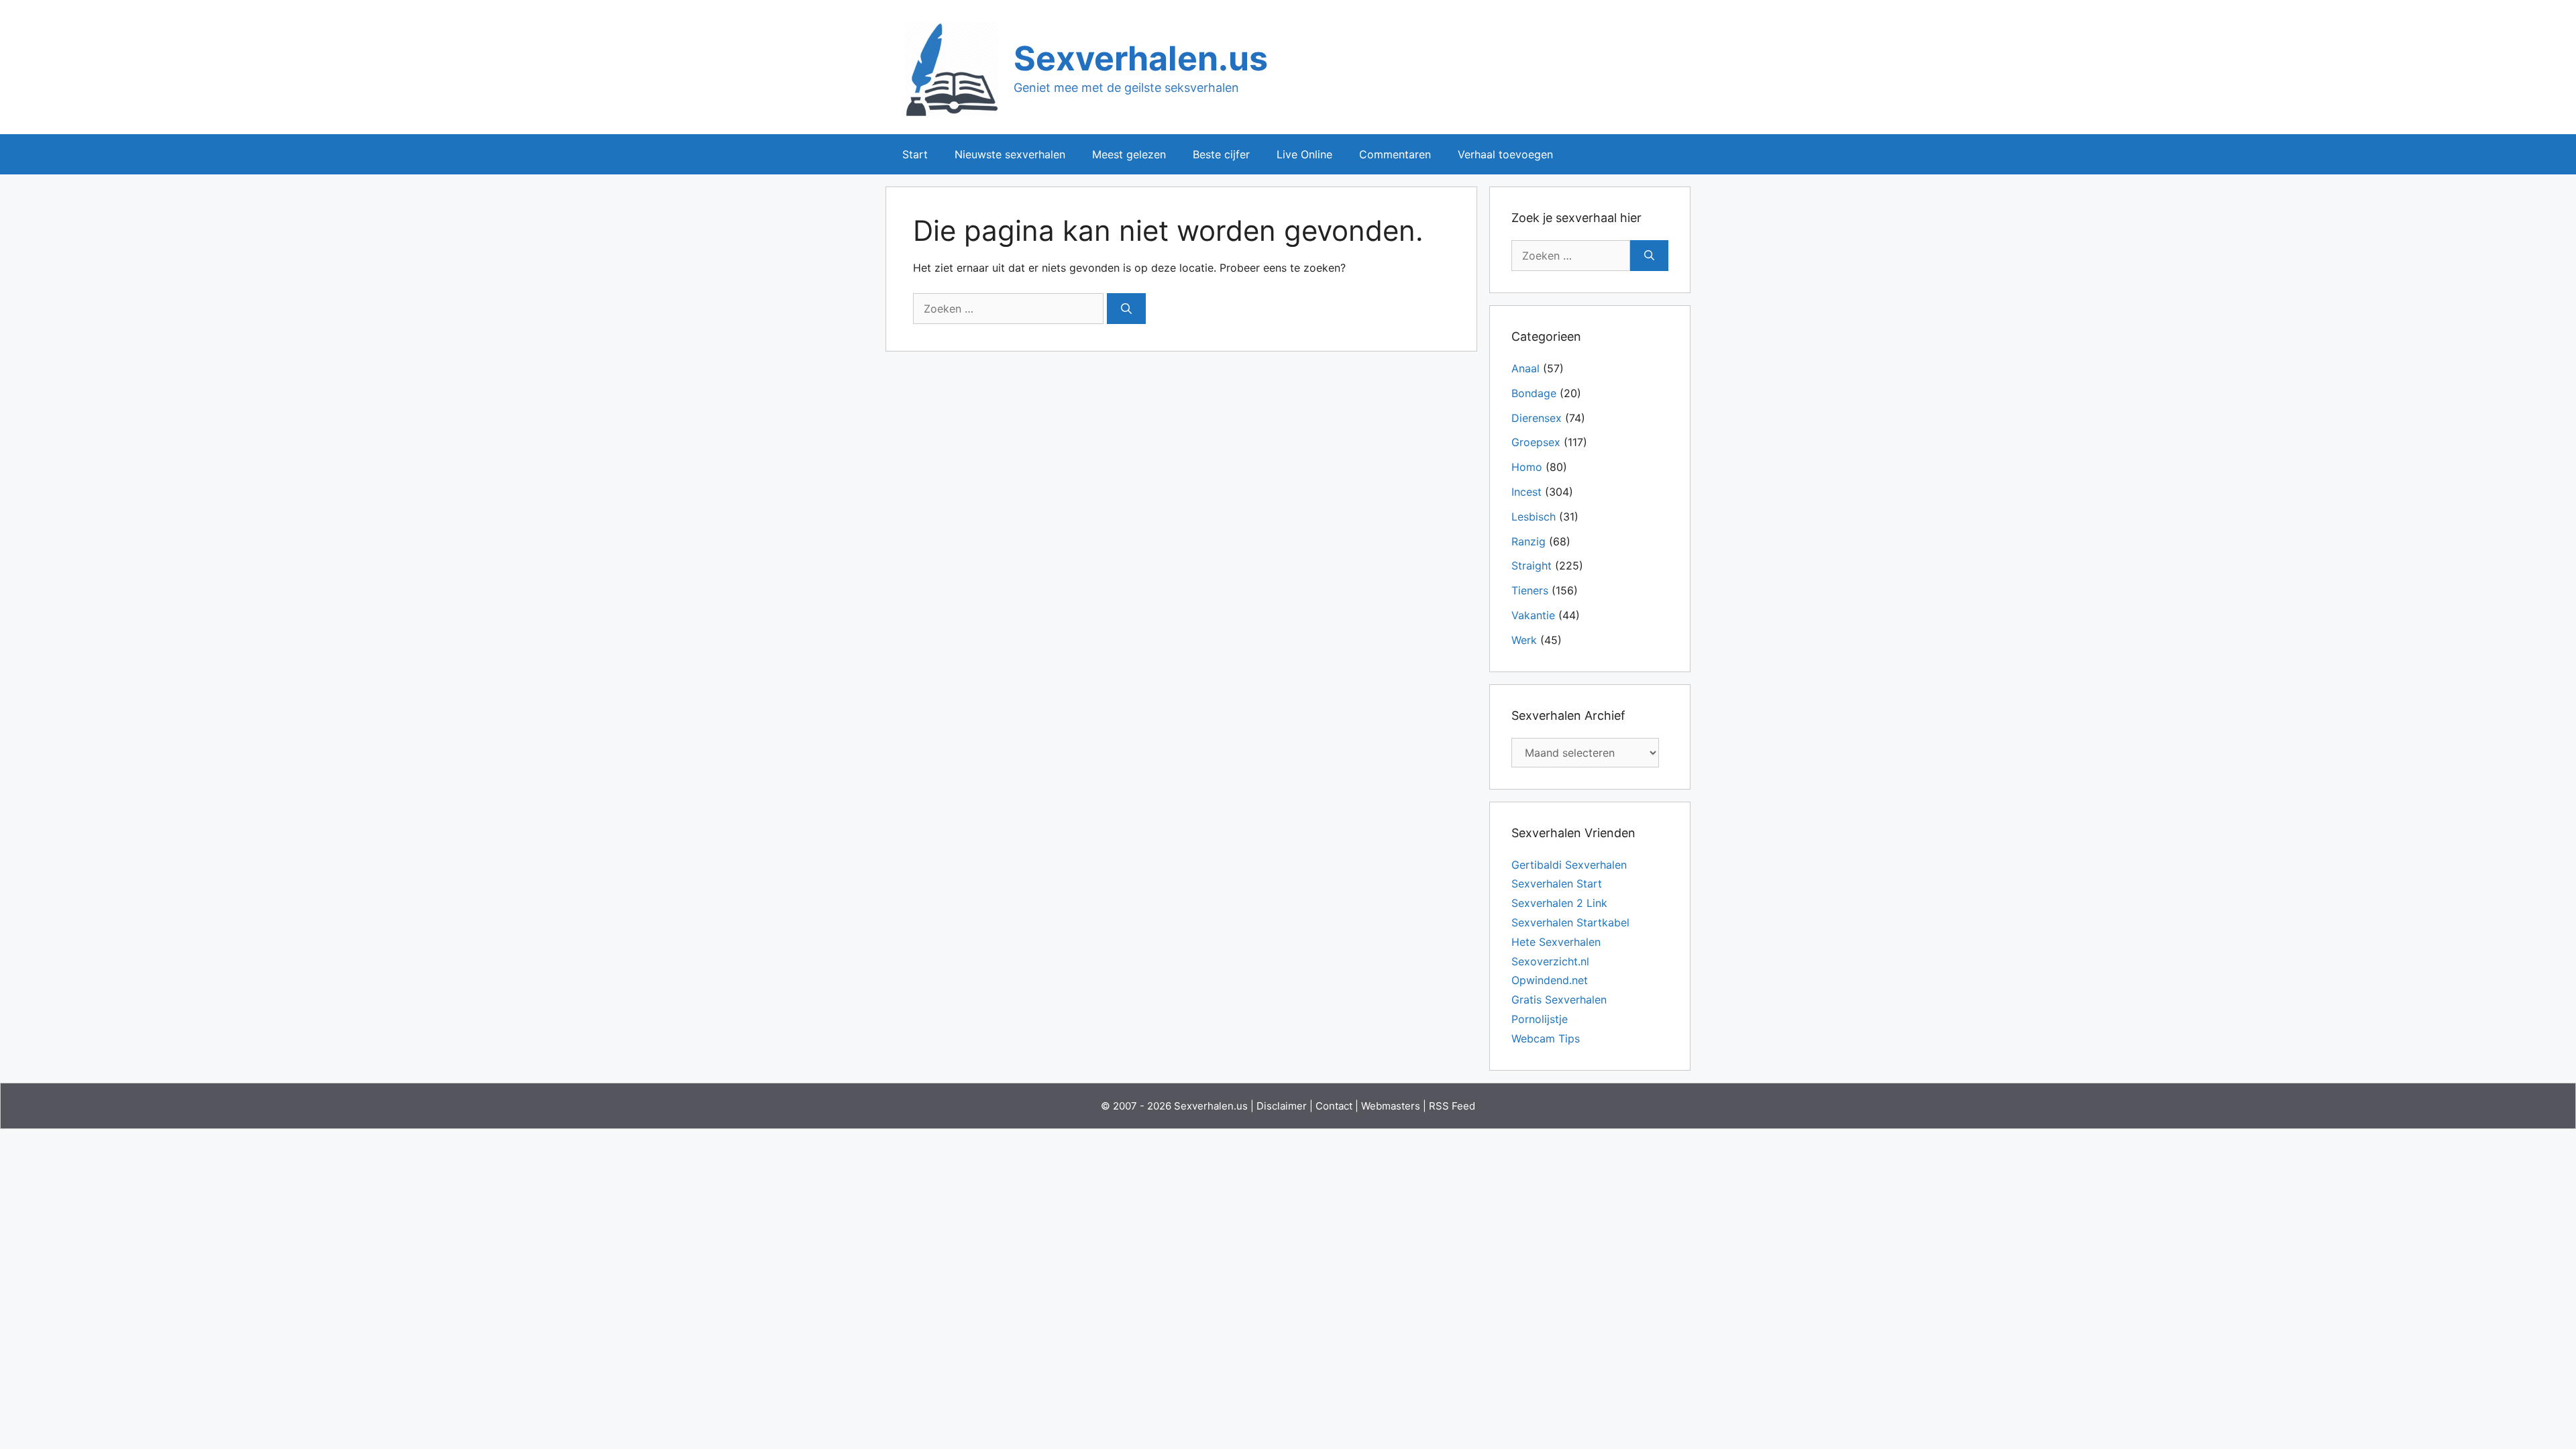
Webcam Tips (1546, 1038)
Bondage (1534, 393)
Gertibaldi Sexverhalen (1569, 865)
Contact (1334, 1106)
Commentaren (1395, 154)
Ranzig (1528, 541)
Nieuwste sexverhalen (1010, 154)
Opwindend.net (1550, 980)
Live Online (1304, 154)
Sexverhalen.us (1141, 58)
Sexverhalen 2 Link (1559, 903)
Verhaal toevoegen (1505, 154)
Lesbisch (1534, 517)
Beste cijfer (1221, 154)
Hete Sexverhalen (1556, 942)
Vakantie (1533, 615)
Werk (1524, 640)
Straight (1532, 566)
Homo (1527, 467)
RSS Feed (1452, 1106)
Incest (1526, 492)
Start (915, 154)
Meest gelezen (1129, 154)
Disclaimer (1282, 1106)
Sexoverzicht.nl (1550, 961)
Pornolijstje (1540, 1019)
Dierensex (1537, 418)
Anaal (1525, 368)
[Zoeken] (1126, 309)
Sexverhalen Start (1557, 883)
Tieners (1530, 590)
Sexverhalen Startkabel (1570, 922)
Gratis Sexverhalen (1559, 1000)
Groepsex (1536, 442)
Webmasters (1391, 1106)
